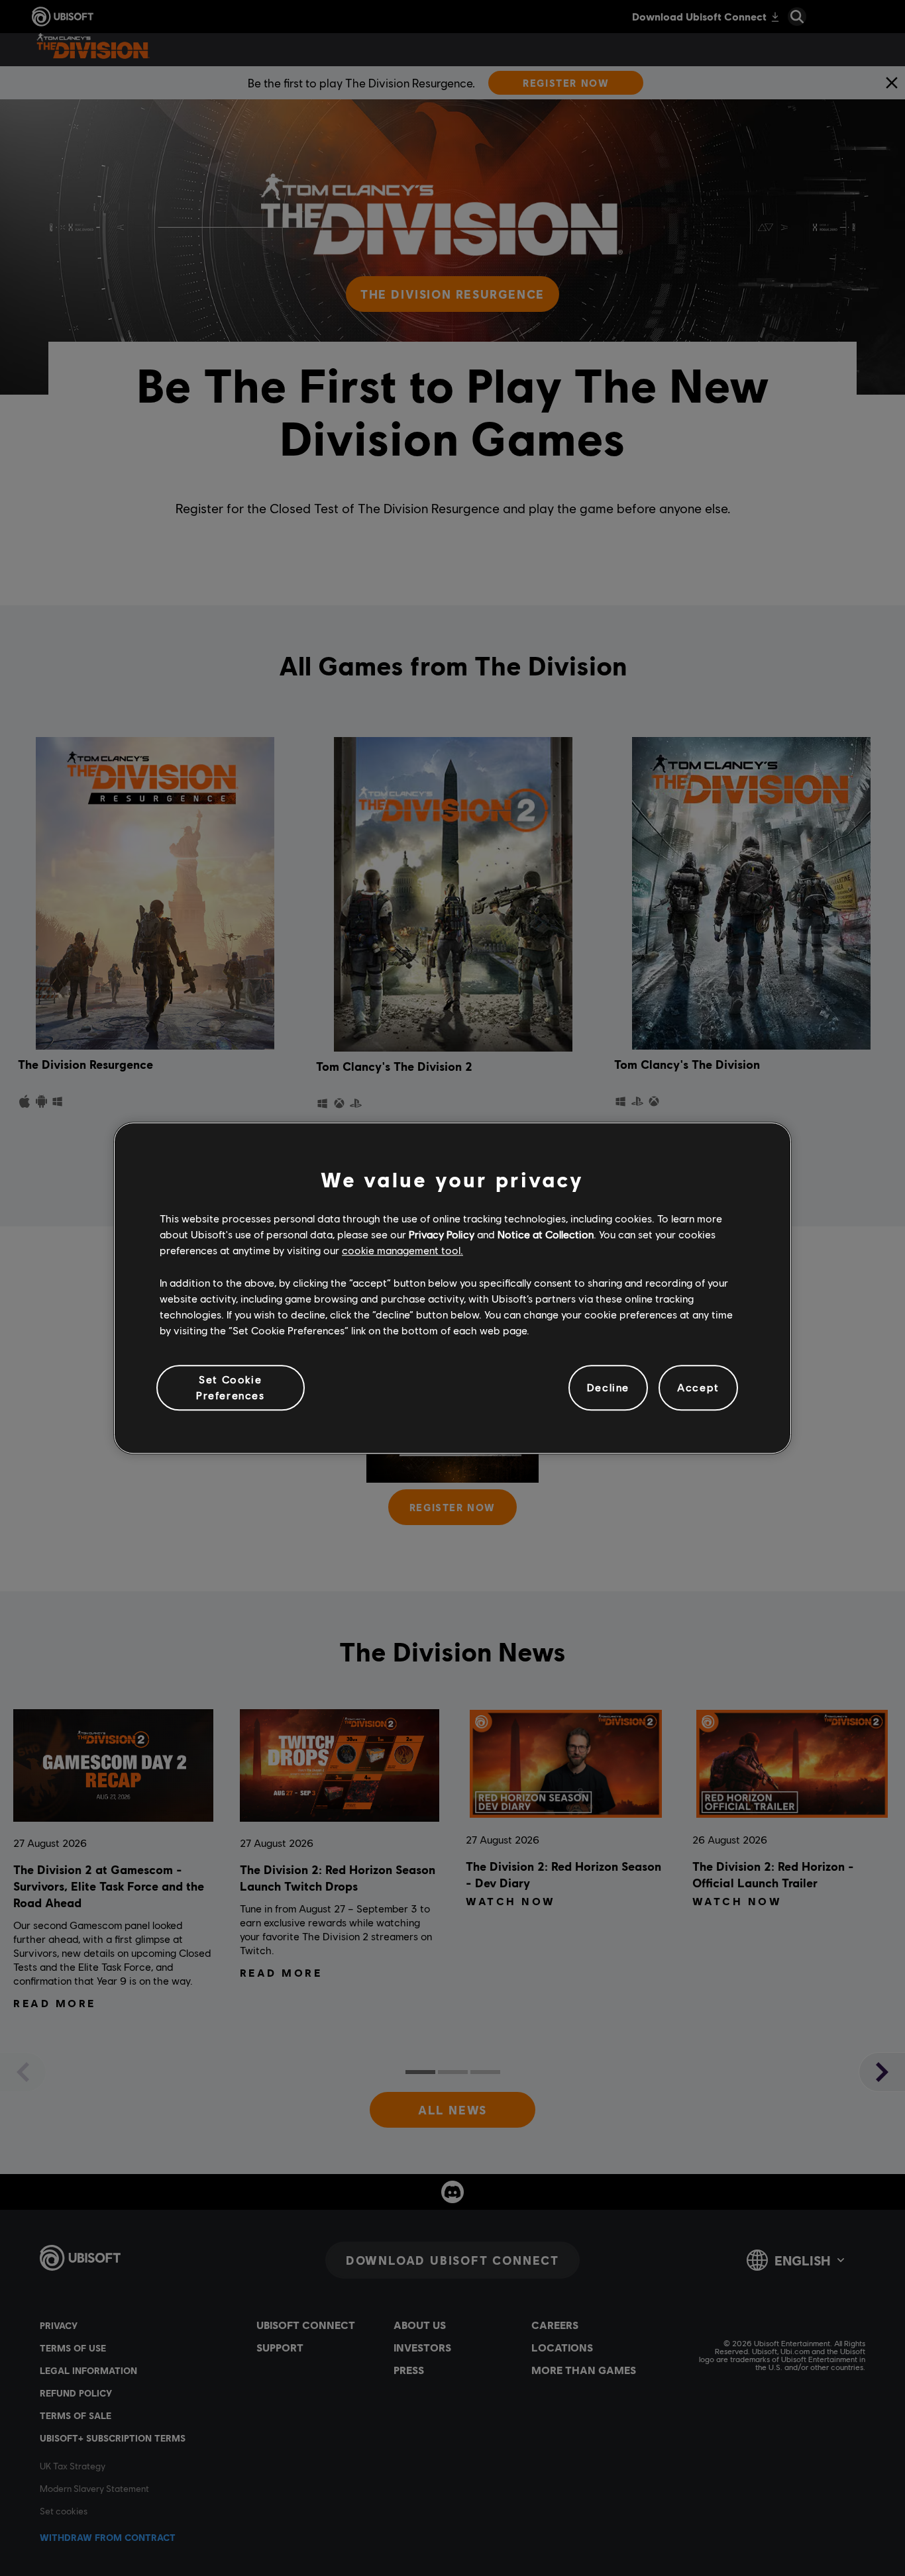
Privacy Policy (442, 1234)
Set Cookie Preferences (231, 1387)
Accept (698, 1388)
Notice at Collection (546, 1234)
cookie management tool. (402, 1251)
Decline (608, 1388)
